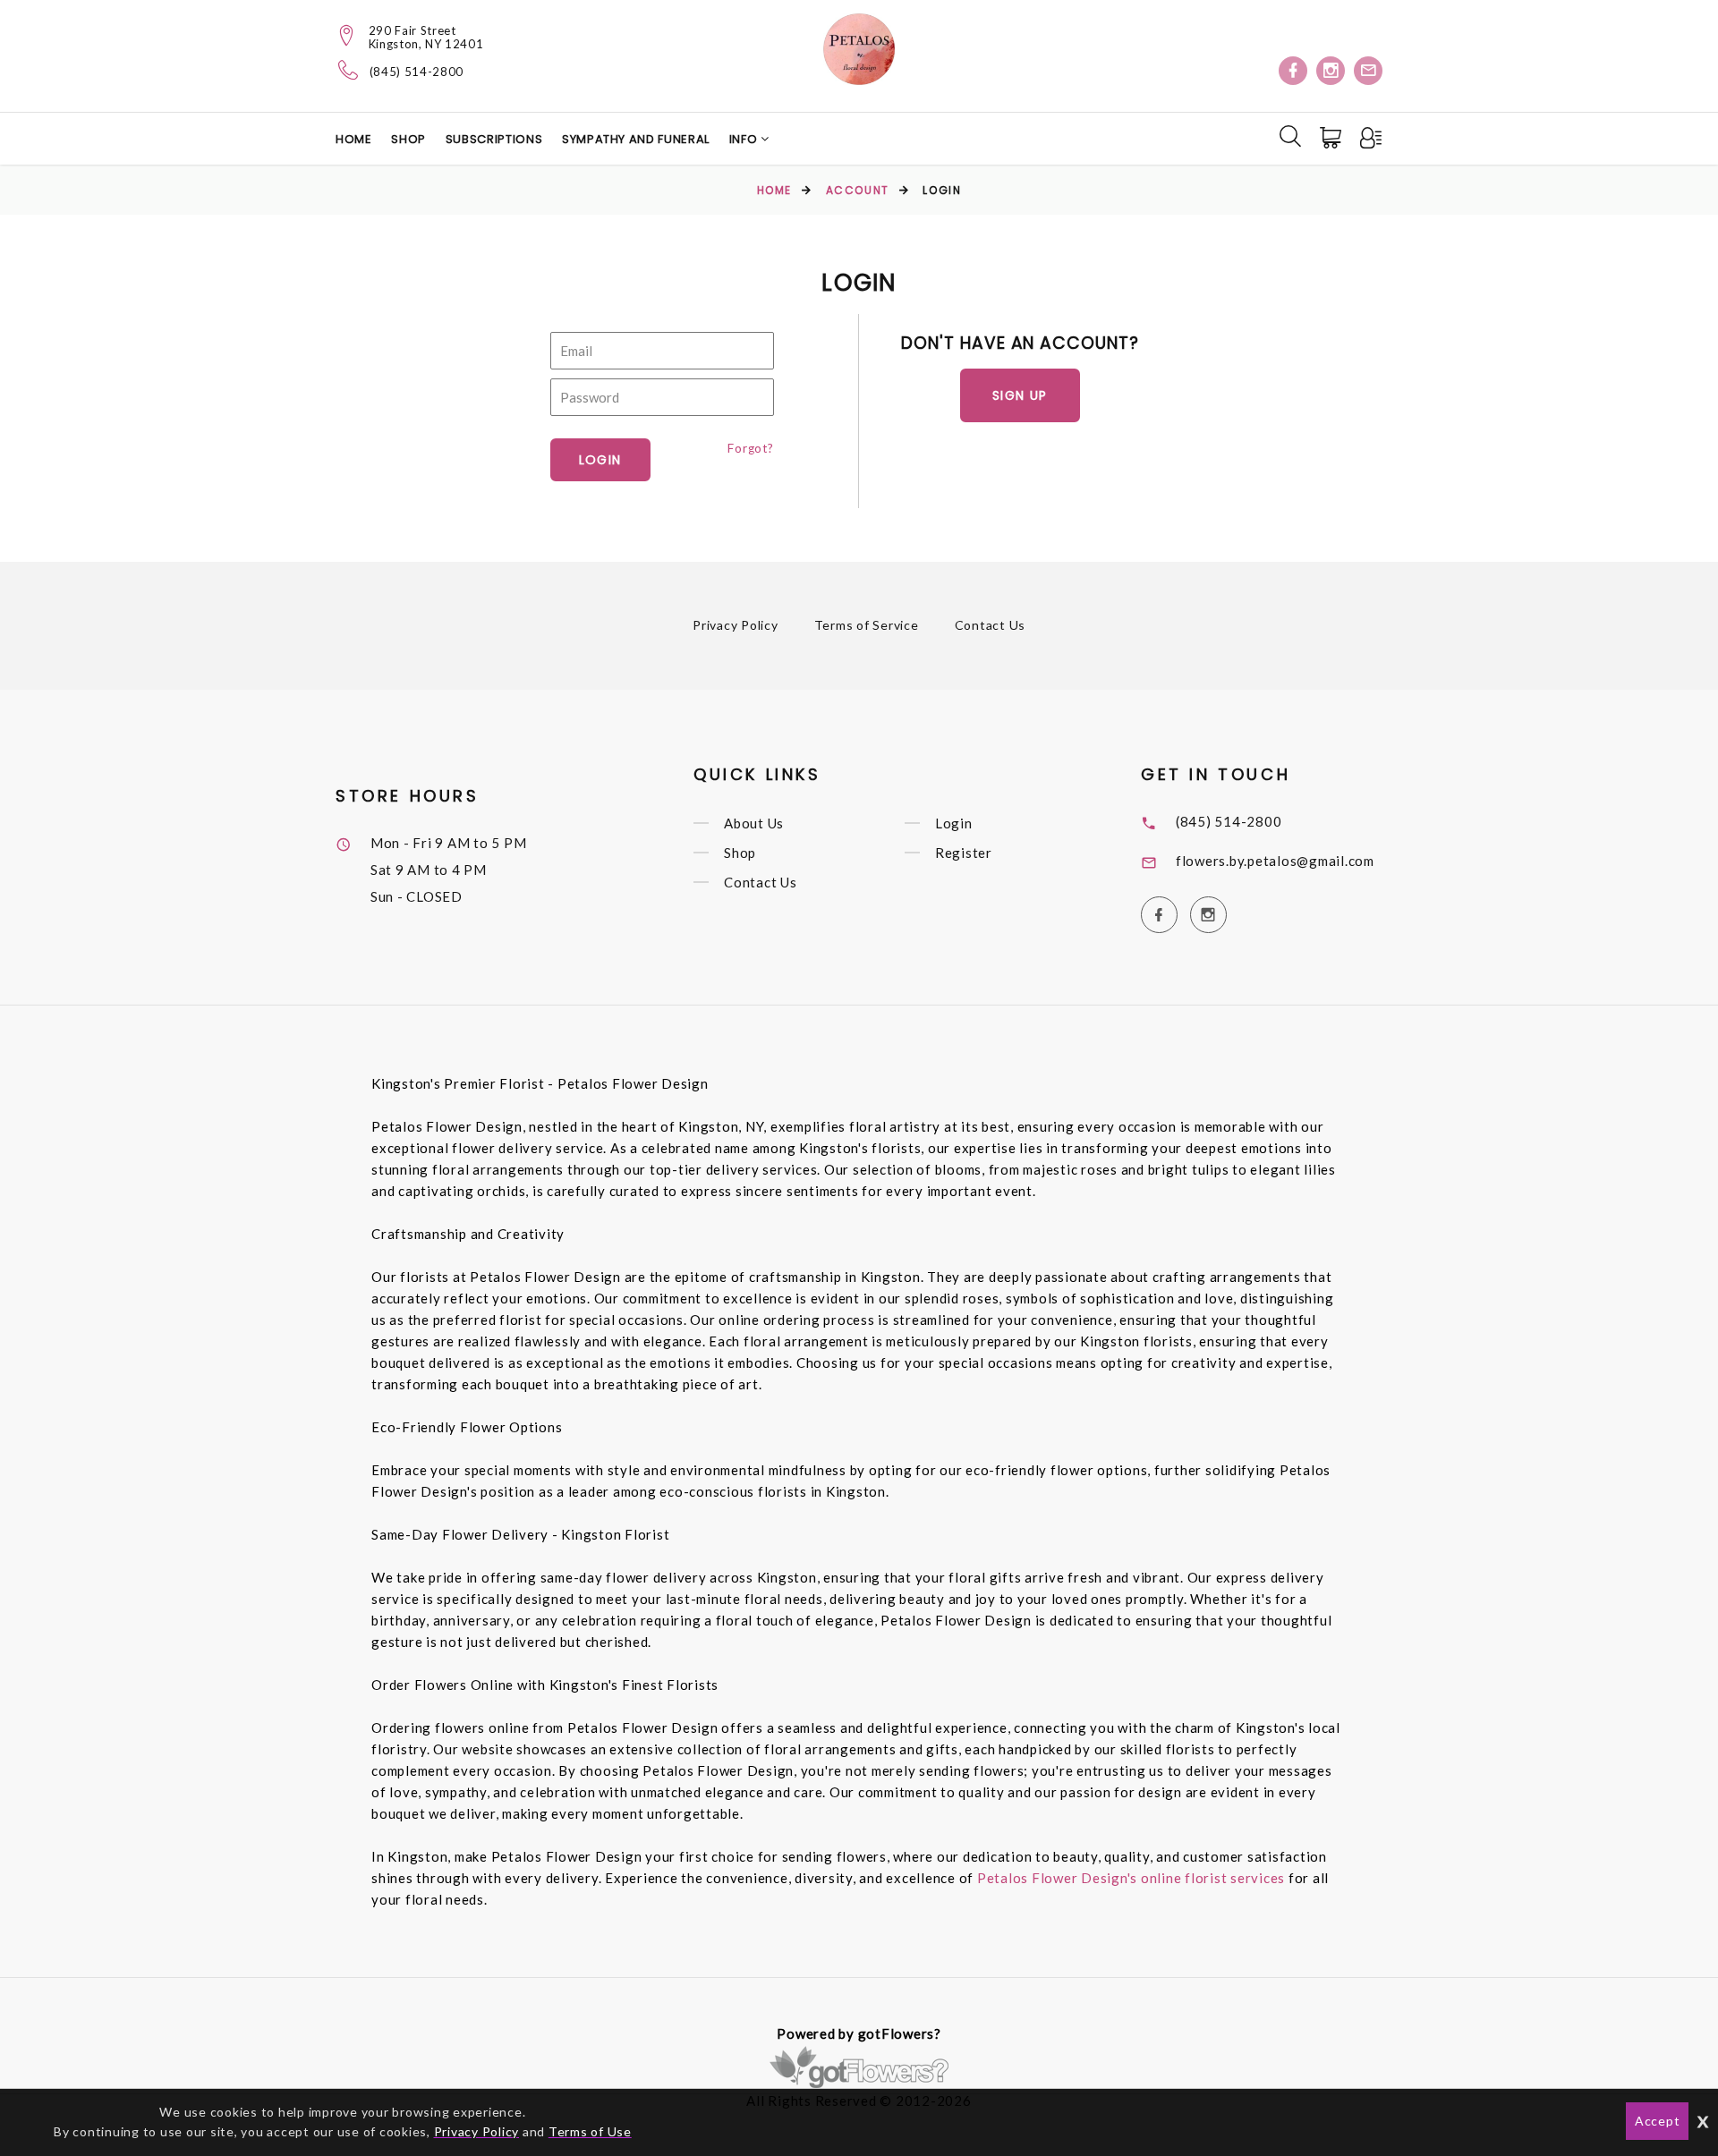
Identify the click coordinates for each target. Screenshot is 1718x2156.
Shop (408, 139)
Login (954, 823)
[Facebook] (1293, 71)
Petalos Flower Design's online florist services (1131, 1878)
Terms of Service (867, 625)
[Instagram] (1331, 71)
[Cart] (1332, 138)
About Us (754, 823)
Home (354, 139)
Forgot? (750, 448)
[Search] (1290, 136)
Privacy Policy (736, 625)
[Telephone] (349, 70)
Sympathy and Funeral (636, 139)
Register (964, 853)
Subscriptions (494, 139)
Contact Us (991, 625)
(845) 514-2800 (417, 72)
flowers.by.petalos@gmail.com (1275, 861)
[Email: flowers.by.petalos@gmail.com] (1368, 71)
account (858, 190)
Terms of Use (590, 2131)
